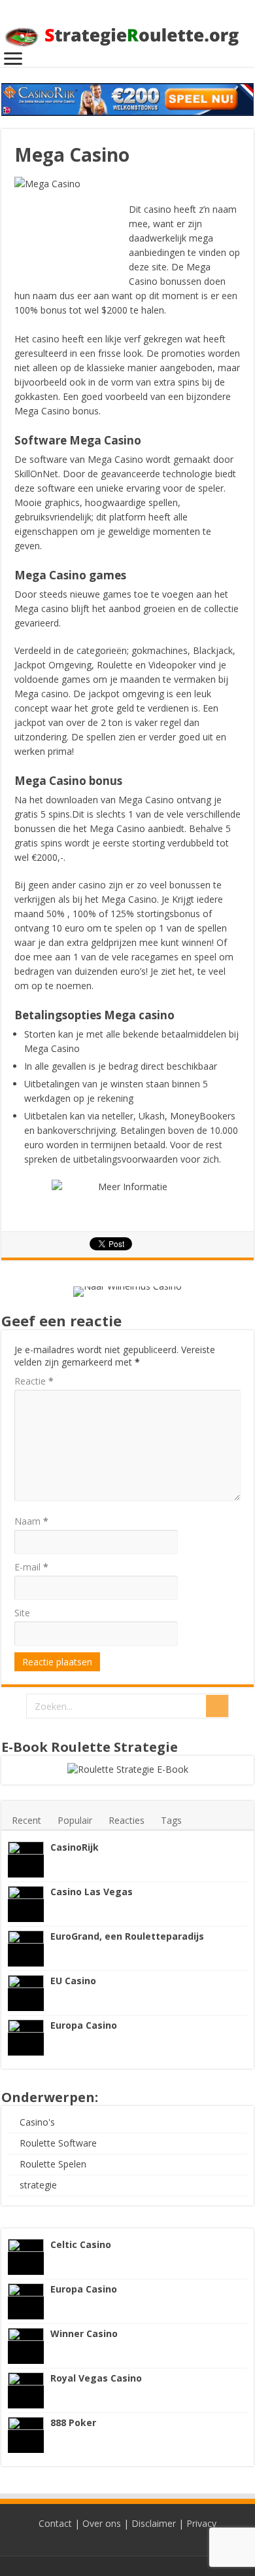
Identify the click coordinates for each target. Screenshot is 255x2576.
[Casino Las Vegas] (26, 1904)
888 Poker (73, 2422)
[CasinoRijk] (26, 1859)
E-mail (31, 1567)
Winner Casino (84, 2333)
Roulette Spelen (53, 2164)
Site (22, 1613)
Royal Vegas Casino (96, 2378)
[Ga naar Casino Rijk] (127, 99)
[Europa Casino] (26, 2038)
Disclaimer (154, 2523)
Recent (26, 1820)
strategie (38, 2185)
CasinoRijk (75, 1847)
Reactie (34, 1381)
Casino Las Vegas (92, 1892)
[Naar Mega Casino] (127, 1199)
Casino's (37, 2122)
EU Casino (73, 1981)
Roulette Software (58, 2143)
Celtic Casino (81, 2244)
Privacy (201, 2523)
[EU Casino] (26, 1993)
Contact (55, 2523)
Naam (31, 1521)
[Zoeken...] (217, 1706)
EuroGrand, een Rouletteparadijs (127, 1936)
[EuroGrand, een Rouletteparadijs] (26, 1949)
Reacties (127, 1820)
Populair (75, 1820)
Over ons (102, 2523)
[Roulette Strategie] (127, 32)
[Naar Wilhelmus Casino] (127, 1290)
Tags (171, 1820)
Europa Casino (84, 2025)
